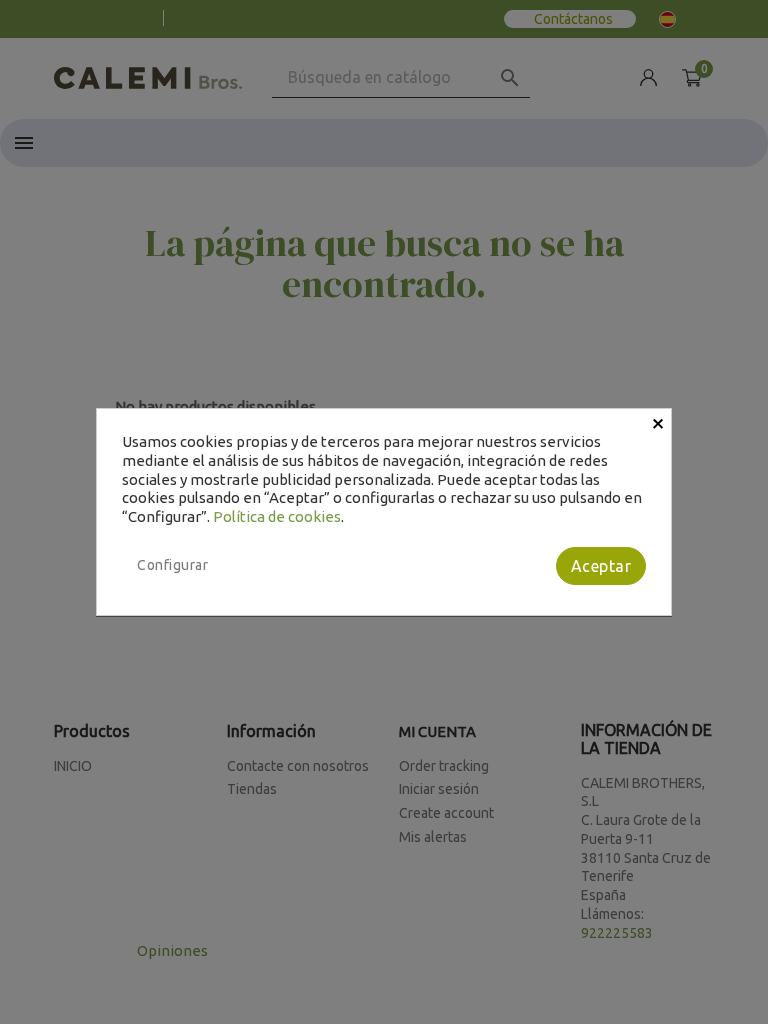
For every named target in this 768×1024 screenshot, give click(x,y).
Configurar (172, 565)
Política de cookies (277, 516)
